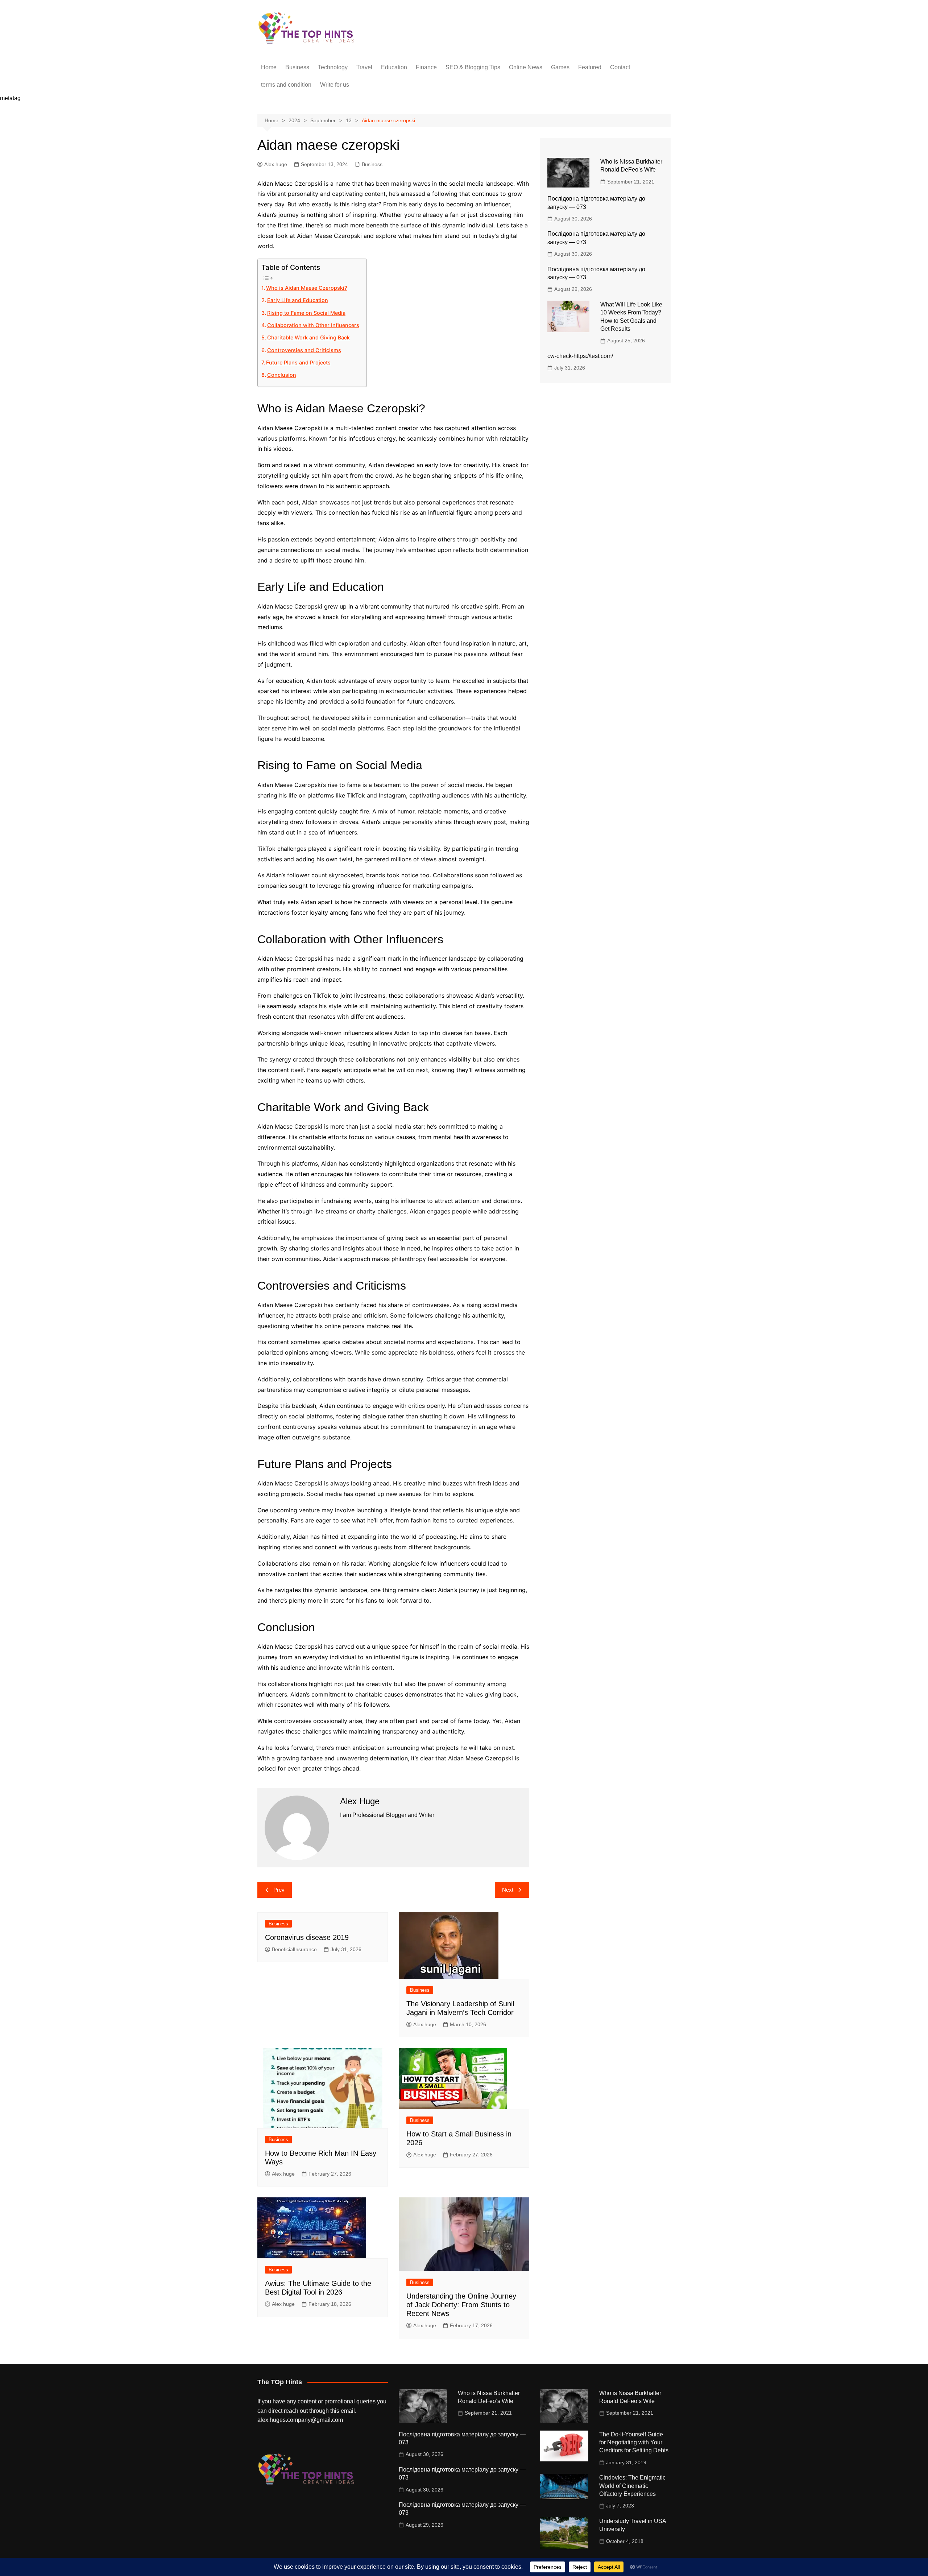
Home (269, 67)
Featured (590, 67)
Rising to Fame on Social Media (306, 313)
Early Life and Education (298, 300)
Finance (426, 67)
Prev (279, 1890)
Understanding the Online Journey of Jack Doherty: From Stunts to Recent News (461, 2305)
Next (508, 1890)
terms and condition (286, 85)
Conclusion (282, 375)
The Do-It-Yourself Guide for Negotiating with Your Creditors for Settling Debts (634, 2443)
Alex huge (276, 164)
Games (560, 67)
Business (297, 67)
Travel (364, 67)
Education (394, 67)
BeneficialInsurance (294, 1949)
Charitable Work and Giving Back (308, 337)
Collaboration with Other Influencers (313, 325)
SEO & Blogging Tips (473, 67)
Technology (333, 67)
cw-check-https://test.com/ (580, 356)
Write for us (335, 85)
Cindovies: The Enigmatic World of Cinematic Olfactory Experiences (632, 2486)
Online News (526, 67)
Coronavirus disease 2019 (307, 1937)
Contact (620, 67)
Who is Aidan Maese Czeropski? (307, 288)
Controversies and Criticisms (304, 350)
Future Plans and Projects (298, 362)
